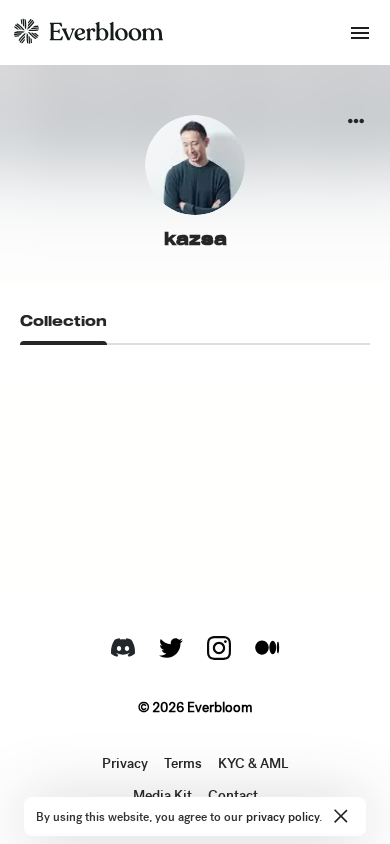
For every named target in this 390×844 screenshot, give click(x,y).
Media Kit (162, 796)
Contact (233, 796)
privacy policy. (284, 817)
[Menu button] (360, 33)
